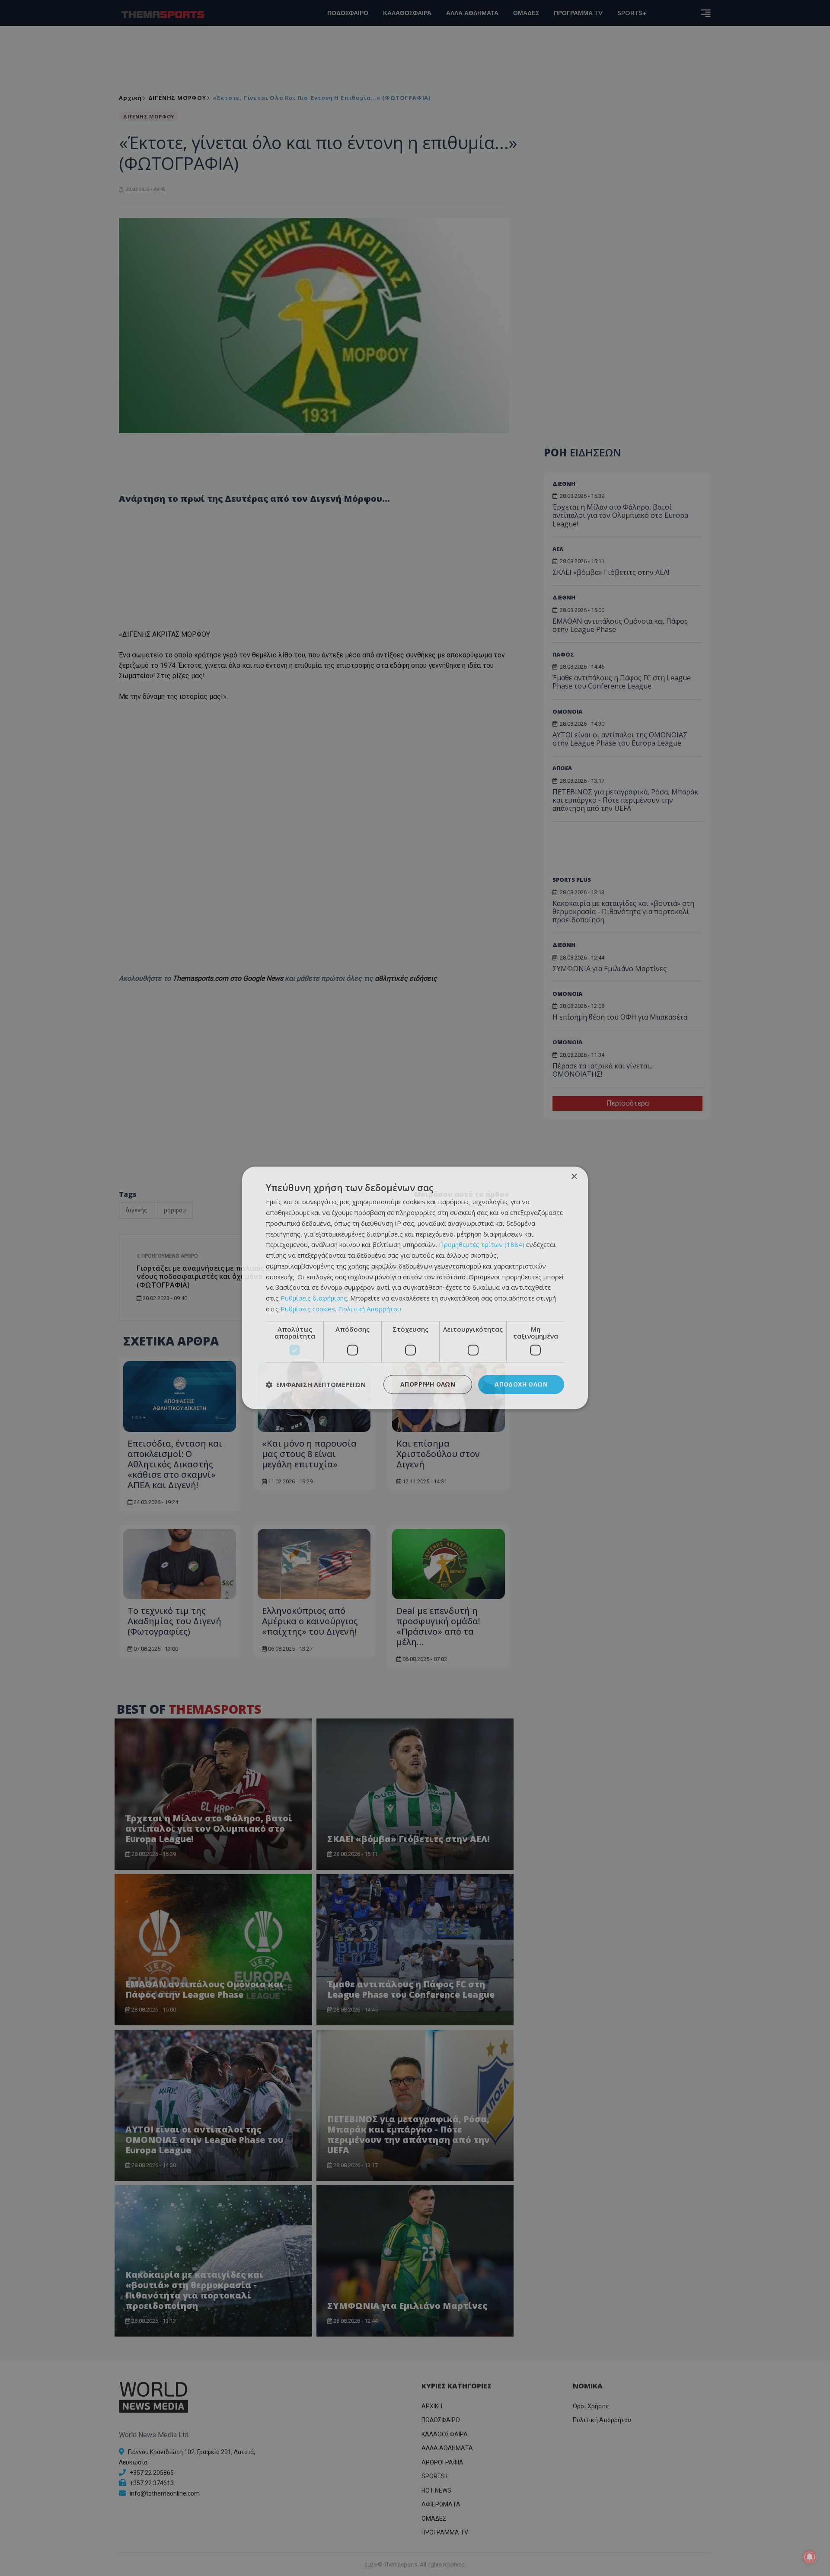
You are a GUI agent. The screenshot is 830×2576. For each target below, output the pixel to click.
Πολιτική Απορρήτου (370, 1309)
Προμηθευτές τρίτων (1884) (482, 1245)
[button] (316, 1384)
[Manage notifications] (810, 2557)
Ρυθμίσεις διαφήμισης (314, 1298)
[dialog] (415, 1288)
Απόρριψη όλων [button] (428, 1384)
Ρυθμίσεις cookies (308, 1309)
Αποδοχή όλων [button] (521, 1384)
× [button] (574, 1177)
